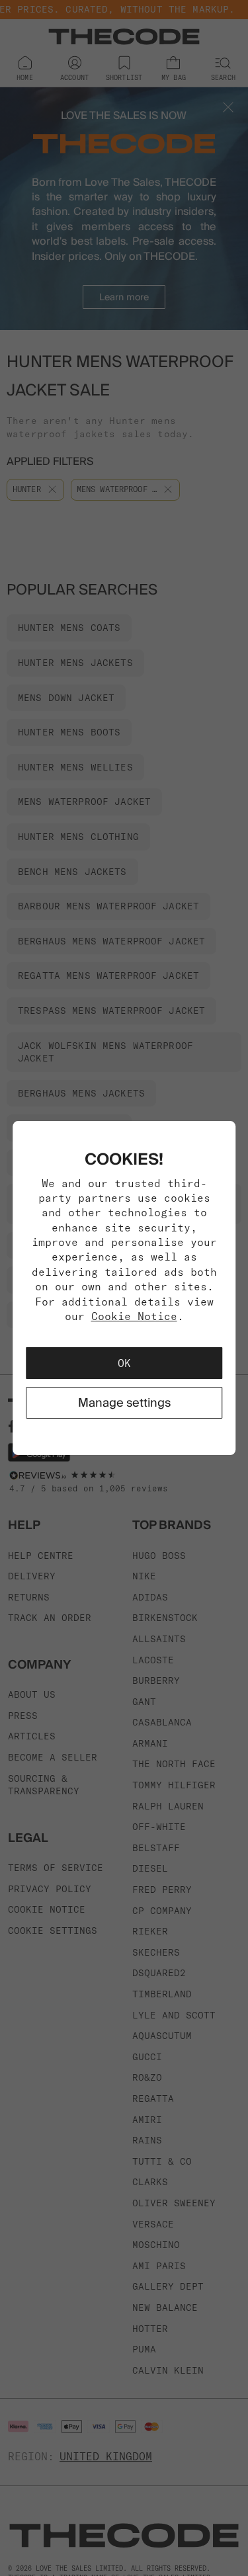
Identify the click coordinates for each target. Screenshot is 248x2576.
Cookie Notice (134, 1316)
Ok (124, 1363)
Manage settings (124, 1402)
